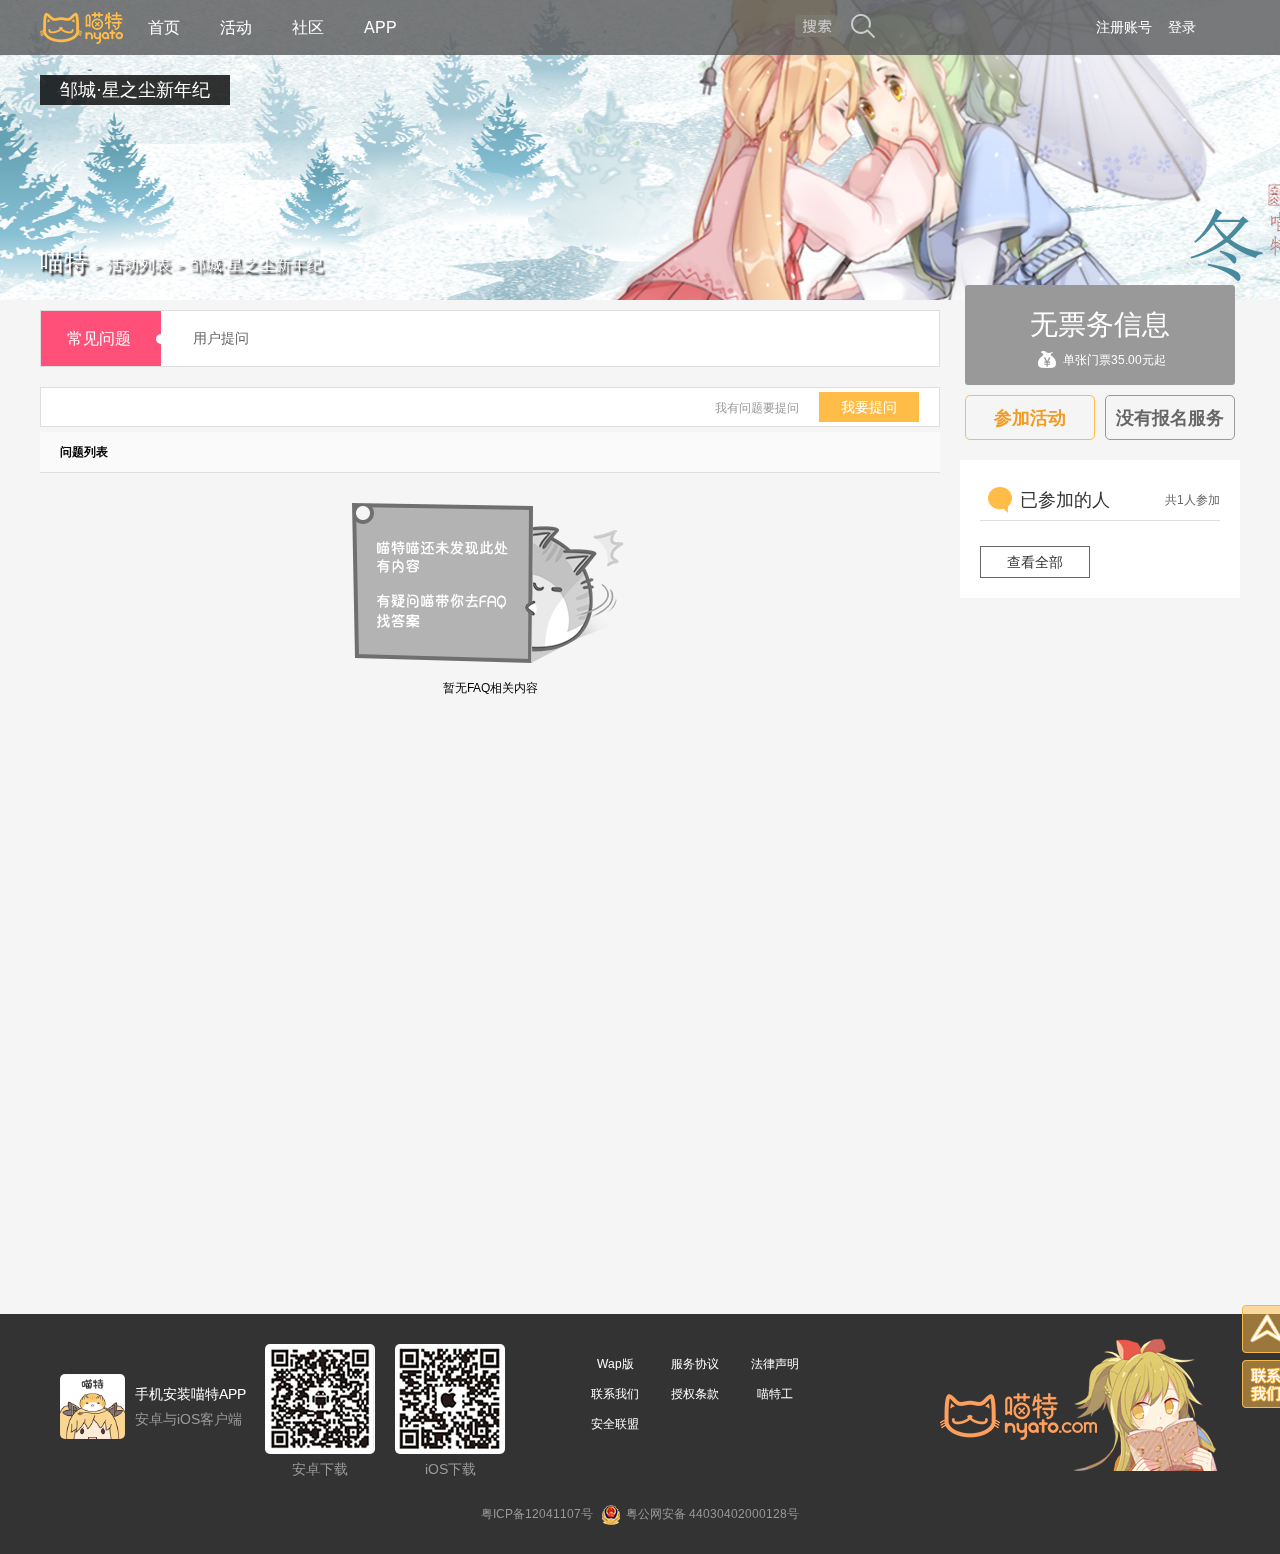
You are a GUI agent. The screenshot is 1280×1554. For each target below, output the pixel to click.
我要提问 (869, 407)
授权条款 (695, 1394)
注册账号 (1124, 27)
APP (380, 27)
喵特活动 (81, 27)
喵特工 (775, 1394)
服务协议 (695, 1364)
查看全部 (1035, 562)
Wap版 (615, 1364)
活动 (236, 27)
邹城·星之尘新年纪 (135, 90)
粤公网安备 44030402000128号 (712, 1514)
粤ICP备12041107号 (537, 1514)
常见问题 (99, 338)
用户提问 (221, 338)
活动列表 (139, 264)
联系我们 (615, 1394)
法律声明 (775, 1364)
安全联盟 (615, 1424)
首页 (164, 27)
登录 (1182, 27)
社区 (308, 27)
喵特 (64, 261)
